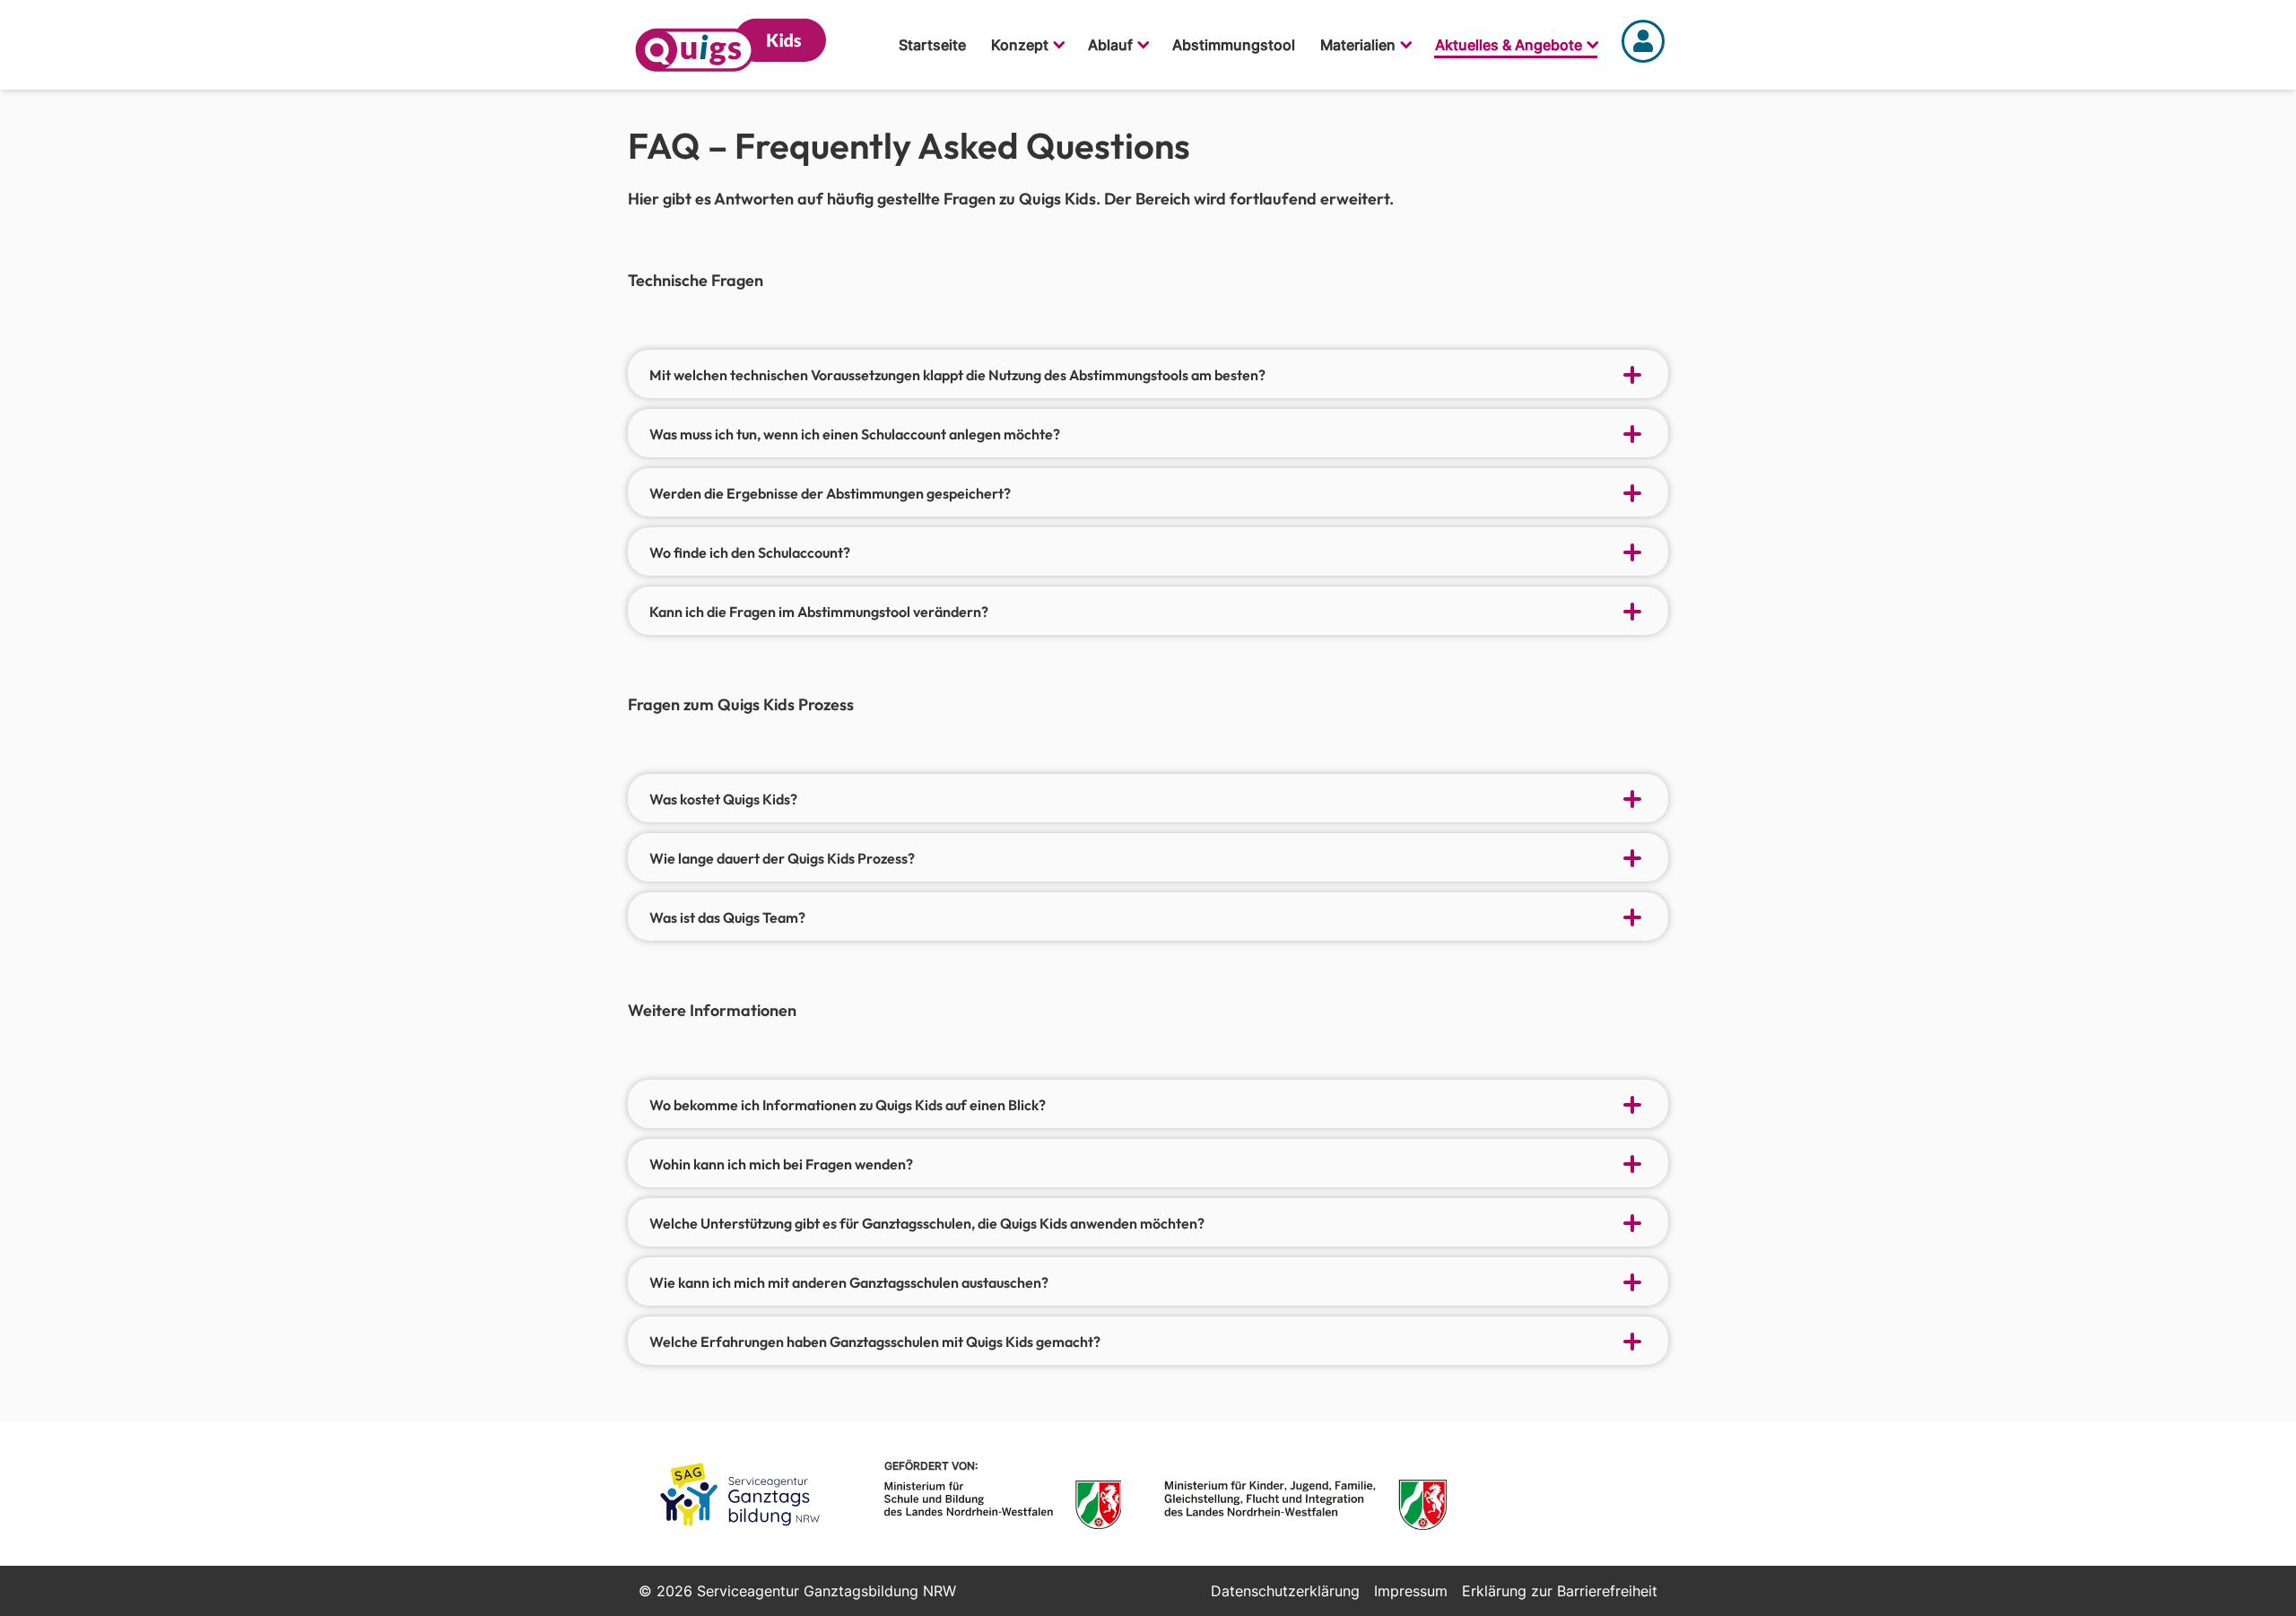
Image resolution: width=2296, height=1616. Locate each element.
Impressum (1411, 1591)
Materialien (1358, 45)
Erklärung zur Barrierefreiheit (1560, 1591)
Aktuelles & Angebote (1509, 45)
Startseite (932, 45)
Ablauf (1110, 45)
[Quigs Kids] (731, 45)
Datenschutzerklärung (1285, 1591)
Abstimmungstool (1234, 45)
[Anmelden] (1643, 45)
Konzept (1020, 45)
